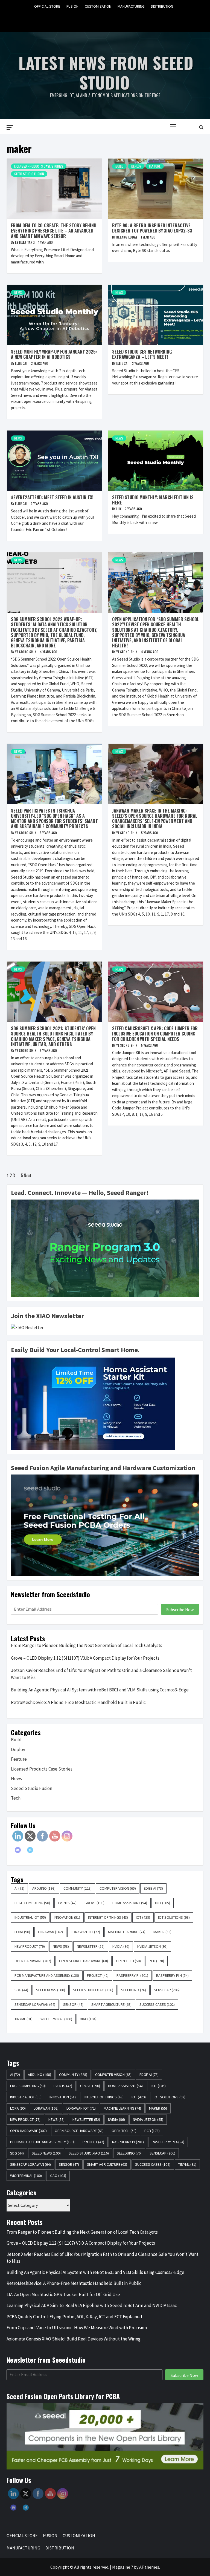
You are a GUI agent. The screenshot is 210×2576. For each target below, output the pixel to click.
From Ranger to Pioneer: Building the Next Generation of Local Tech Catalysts (87, 1645)
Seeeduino (134, 1990)
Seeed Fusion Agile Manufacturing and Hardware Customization (103, 1468)
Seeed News (51, 1990)
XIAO (88, 2019)
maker (162, 1932)
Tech (16, 1798)
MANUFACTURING (131, 6)
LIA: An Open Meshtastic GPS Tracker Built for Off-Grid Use (63, 2294)
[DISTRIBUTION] (126, 19)
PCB (156, 1961)
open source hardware (84, 1961)
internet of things (108, 1917)
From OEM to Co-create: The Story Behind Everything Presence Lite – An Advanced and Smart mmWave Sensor (54, 231)
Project (98, 1975)
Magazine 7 (123, 2567)
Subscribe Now (180, 1610)
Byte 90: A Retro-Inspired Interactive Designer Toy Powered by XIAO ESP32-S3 (152, 228)
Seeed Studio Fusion (29, 174)
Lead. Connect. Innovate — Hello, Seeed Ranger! (80, 1193)
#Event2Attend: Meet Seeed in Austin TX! (52, 497)
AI (19, 1888)
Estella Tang (25, 242)
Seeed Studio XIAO (93, 1990)
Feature (155, 166)
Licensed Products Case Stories (39, 166)
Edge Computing (32, 1903)
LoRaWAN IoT (85, 1932)
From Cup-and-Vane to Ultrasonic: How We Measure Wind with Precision (78, 2328)
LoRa (22, 1932)
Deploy (136, 166)
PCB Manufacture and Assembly (47, 1975)
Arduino (44, 1888)
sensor (73, 2004)
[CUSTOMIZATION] (105, 19)
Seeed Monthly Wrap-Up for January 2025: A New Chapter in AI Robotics (54, 354)
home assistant (130, 1903)
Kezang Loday (127, 237)
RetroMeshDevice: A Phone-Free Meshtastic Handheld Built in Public (78, 1702)
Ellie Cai (22, 363)
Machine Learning (127, 1932)
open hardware (33, 1961)
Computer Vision (118, 1888)
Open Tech (128, 1961)
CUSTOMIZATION (98, 6)
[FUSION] (95, 19)
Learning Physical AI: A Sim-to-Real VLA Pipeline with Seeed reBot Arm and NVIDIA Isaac (92, 2305)
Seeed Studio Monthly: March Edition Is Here (153, 500)
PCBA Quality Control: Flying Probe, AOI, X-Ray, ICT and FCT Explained (74, 2317)
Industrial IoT (30, 1917)
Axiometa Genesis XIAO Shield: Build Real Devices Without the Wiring (74, 2339)
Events (67, 1903)
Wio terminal (56, 2019)
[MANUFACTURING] (116, 19)
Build (119, 166)
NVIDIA (121, 1946)
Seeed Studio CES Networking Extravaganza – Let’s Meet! (142, 354)
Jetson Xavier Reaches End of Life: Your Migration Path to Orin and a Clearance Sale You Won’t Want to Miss (101, 1674)
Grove (94, 1903)
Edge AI (153, 1888)
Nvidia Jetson (152, 1946)
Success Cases (157, 2004)
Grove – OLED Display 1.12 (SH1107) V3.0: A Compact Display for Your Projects (85, 1658)
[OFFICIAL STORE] (84, 19)
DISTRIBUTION (162, 6)
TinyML (24, 2019)
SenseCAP (167, 1990)
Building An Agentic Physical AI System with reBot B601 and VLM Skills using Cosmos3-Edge (100, 1690)
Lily (119, 509)
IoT (143, 1917)
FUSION (72, 6)
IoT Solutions (174, 1917)
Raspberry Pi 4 (172, 1975)
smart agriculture (111, 2004)
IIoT (163, 1903)
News (18, 292)
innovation (67, 1917)
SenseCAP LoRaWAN (35, 2004)
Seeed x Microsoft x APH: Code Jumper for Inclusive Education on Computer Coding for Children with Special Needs (155, 1034)
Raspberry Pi (132, 1975)
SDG (21, 1990)
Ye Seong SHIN (26, 652)
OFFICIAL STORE (47, 6)
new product (30, 1946)
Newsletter (91, 1946)
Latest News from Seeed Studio (106, 72)
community (78, 1888)
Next (28, 1175)
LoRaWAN (50, 1932)
